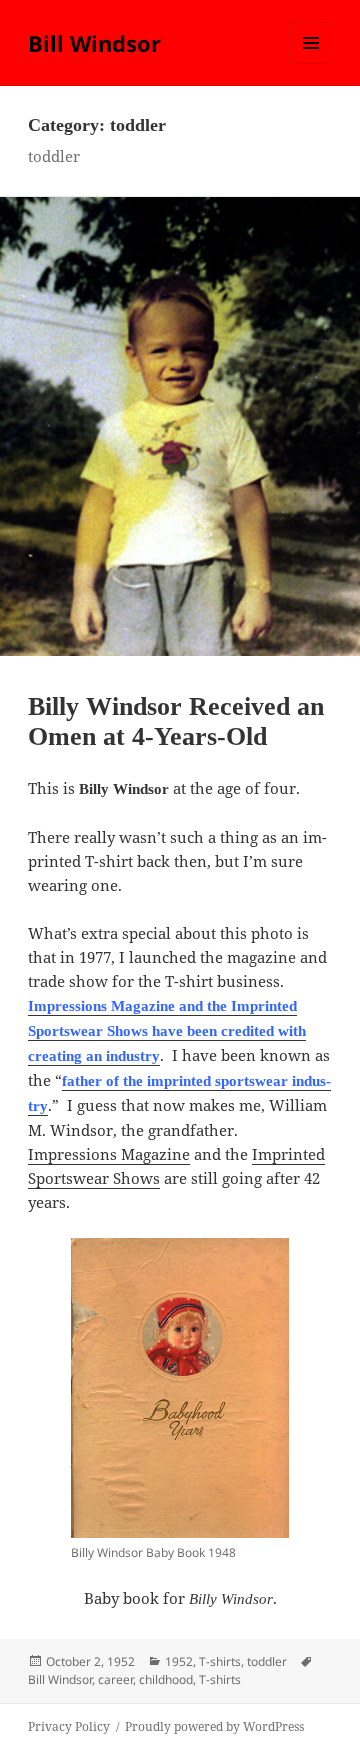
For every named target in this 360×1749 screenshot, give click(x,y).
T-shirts (220, 1661)
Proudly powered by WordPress (214, 1726)
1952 (179, 1661)
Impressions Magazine (109, 1154)
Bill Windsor (94, 43)
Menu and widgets (311, 63)
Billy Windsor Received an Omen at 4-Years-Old (176, 721)
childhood (166, 1679)
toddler (267, 1661)
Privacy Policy (69, 1726)
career (115, 1679)
